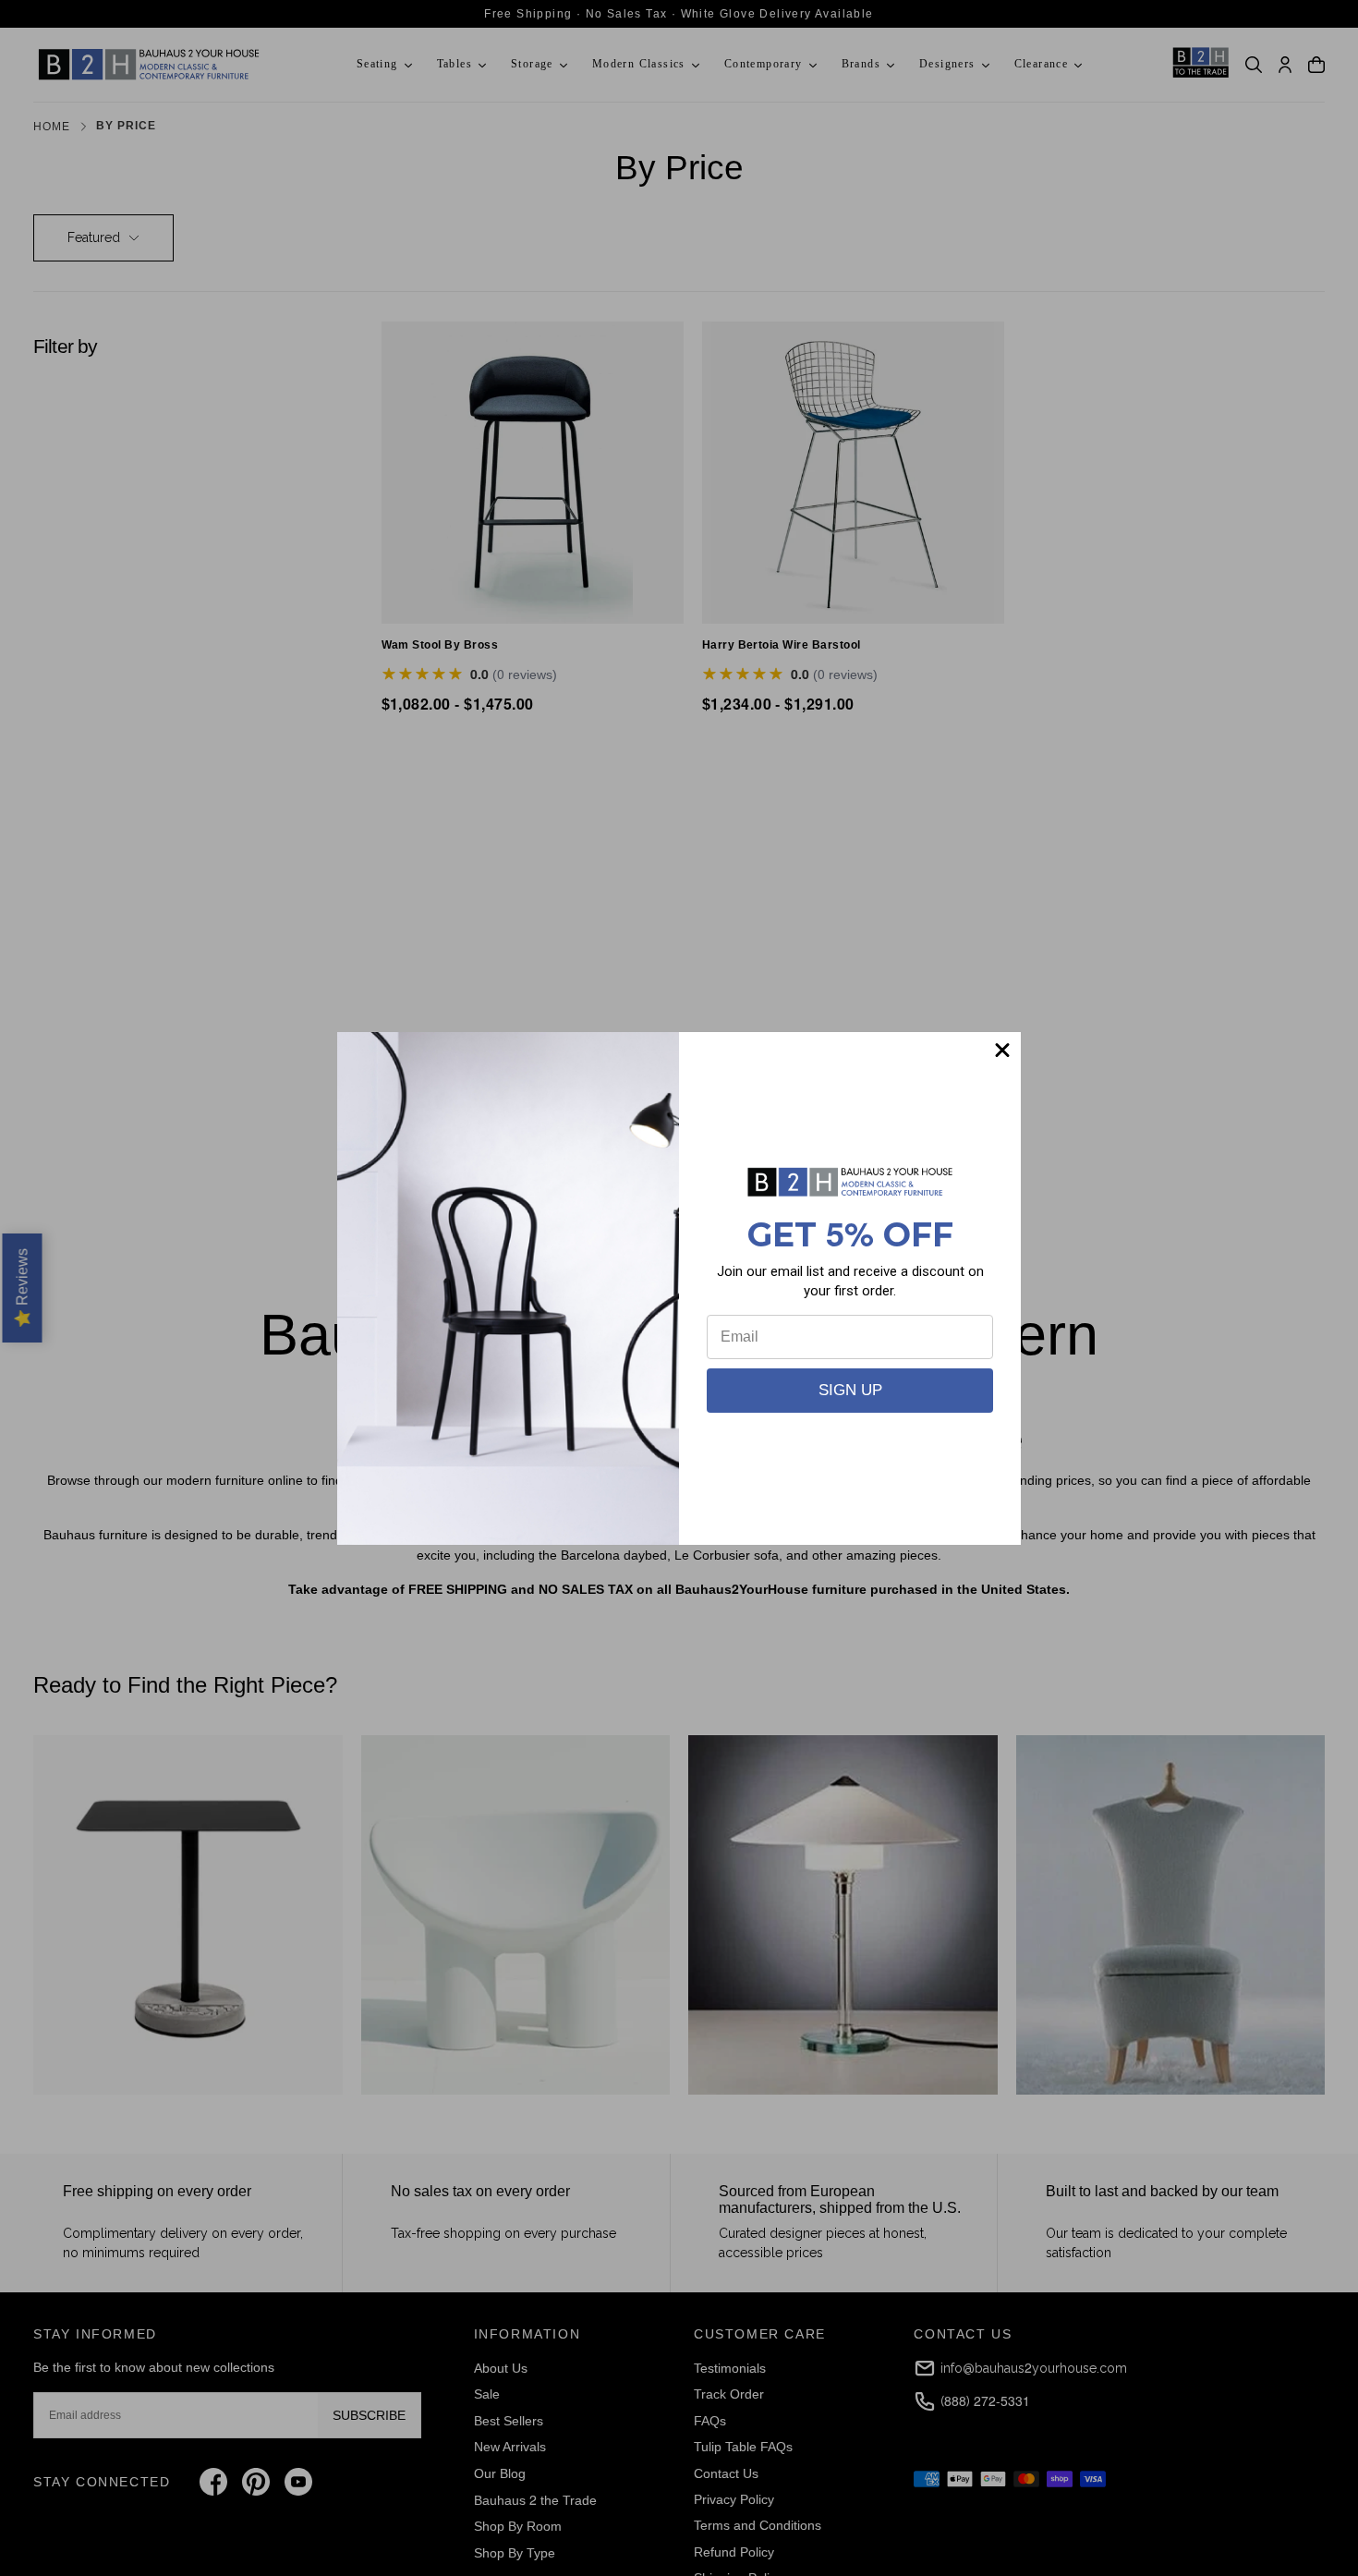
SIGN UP (850, 1390)
